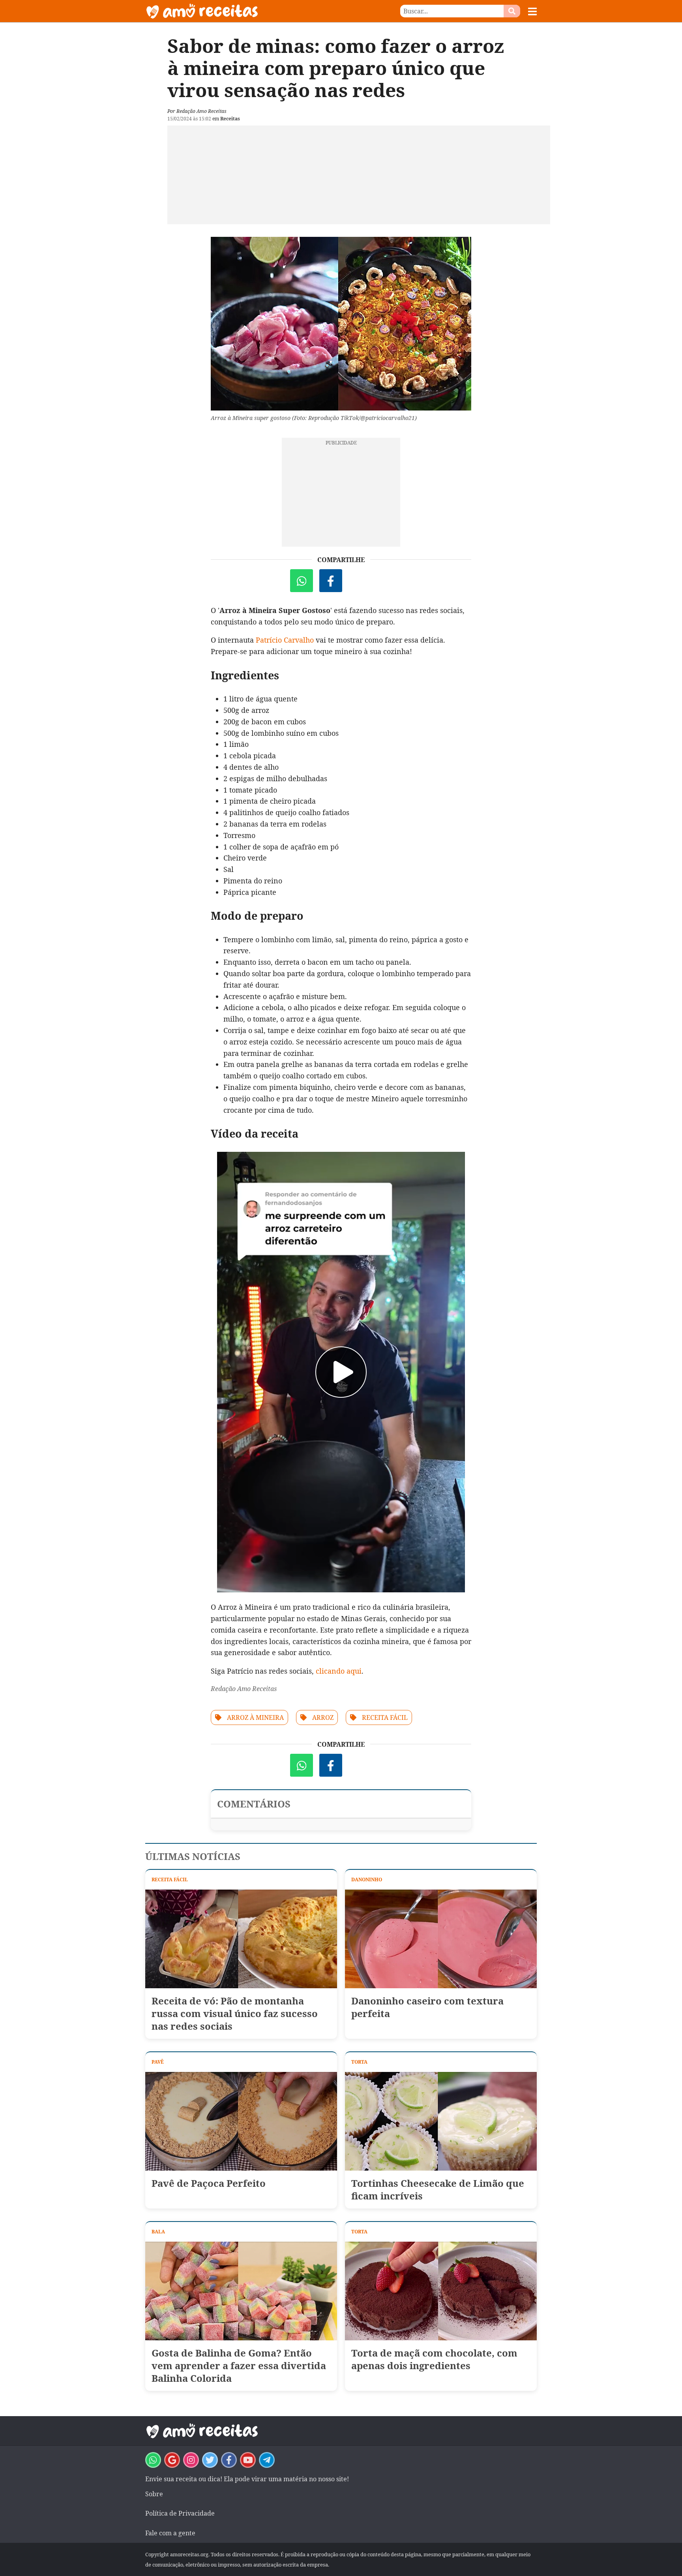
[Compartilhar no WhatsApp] (302, 581)
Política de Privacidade (180, 2513)
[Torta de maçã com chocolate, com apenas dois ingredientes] (441, 2291)
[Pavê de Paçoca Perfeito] (241, 2121)
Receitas (230, 119)
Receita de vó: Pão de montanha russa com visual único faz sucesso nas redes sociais (235, 2014)
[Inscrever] (248, 2460)
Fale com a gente (170, 2533)
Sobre (154, 2494)
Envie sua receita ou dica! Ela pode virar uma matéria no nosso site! (247, 2479)
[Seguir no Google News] (172, 2460)
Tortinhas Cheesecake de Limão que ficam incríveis (438, 2190)
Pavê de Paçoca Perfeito (209, 2183)
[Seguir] (191, 2460)
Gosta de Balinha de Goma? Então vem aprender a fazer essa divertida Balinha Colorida (239, 2366)
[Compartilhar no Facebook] (331, 581)
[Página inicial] (243, 11)
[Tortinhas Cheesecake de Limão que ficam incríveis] (441, 2121)
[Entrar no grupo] (153, 2460)
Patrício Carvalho (285, 640)
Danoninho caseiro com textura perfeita (427, 2007)
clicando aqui (339, 1671)
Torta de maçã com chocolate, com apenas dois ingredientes (434, 2359)
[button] (532, 11)
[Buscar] (512, 11)
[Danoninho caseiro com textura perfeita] (441, 1939)
